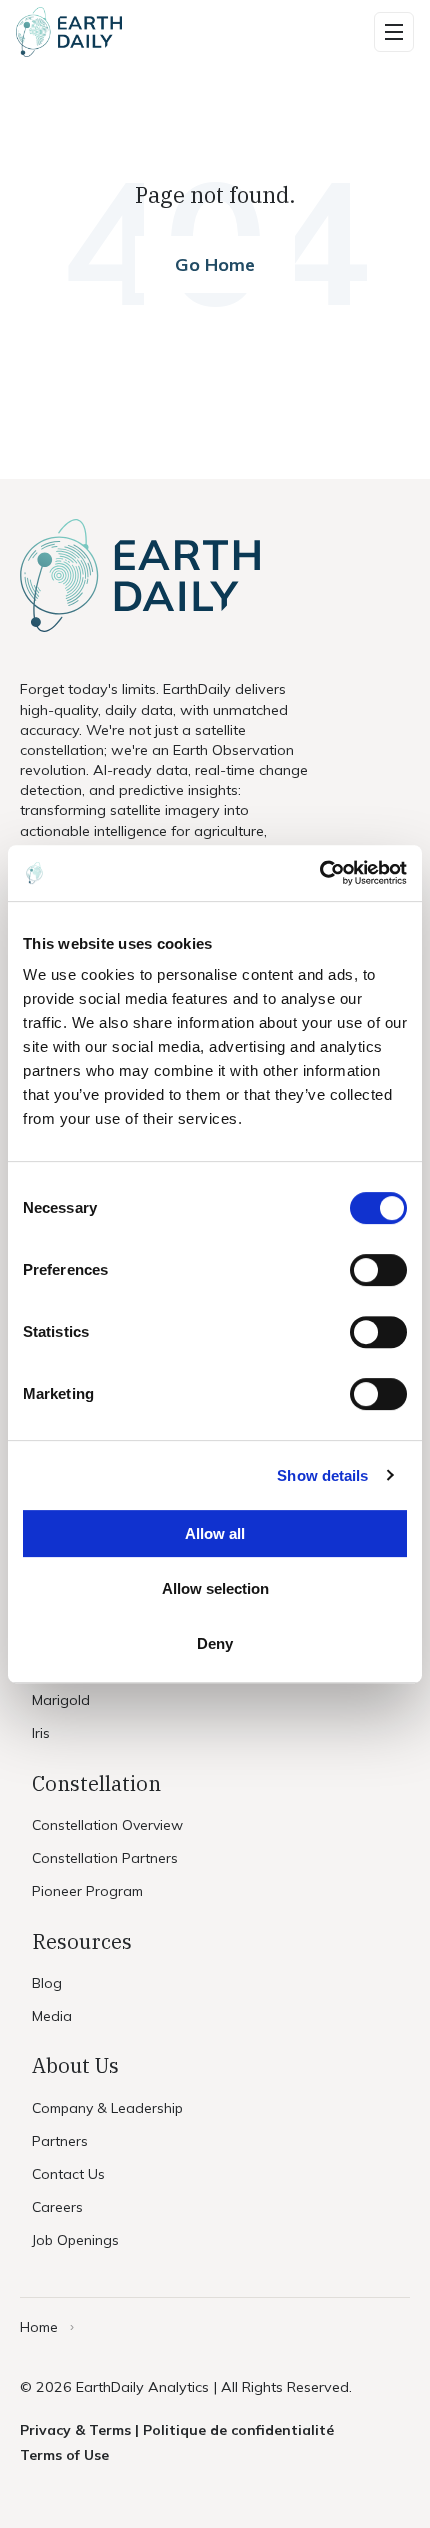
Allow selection (215, 1588)
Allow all (215, 1533)
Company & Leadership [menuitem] (107, 2108)
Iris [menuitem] (41, 1733)
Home (39, 2327)
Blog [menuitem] (47, 1983)
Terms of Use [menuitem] (64, 2455)
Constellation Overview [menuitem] (107, 1825)
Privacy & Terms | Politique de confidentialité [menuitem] (177, 2430)
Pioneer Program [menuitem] (87, 1891)
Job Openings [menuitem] (75, 2240)
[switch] (378, 1270)
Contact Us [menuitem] (68, 2174)
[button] (394, 32)
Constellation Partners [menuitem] (105, 1858)
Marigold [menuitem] (61, 1700)
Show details (322, 1475)
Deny (215, 1643)
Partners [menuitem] (60, 2141)
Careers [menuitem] (57, 2207)
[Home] (69, 32)
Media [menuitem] (52, 2016)
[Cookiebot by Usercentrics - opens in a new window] (319, 873)
